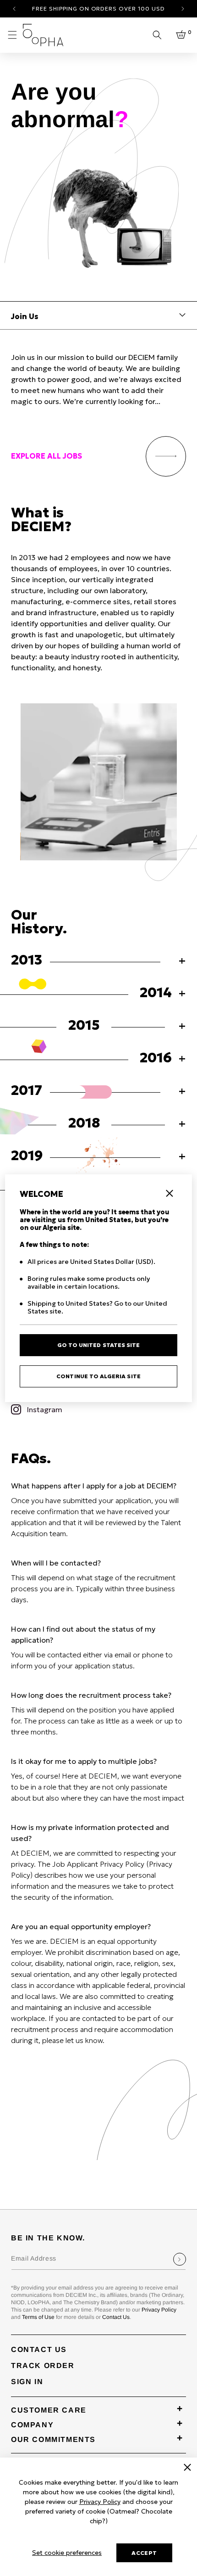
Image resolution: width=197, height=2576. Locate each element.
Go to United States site (98, 1345)
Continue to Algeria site (98, 1376)
